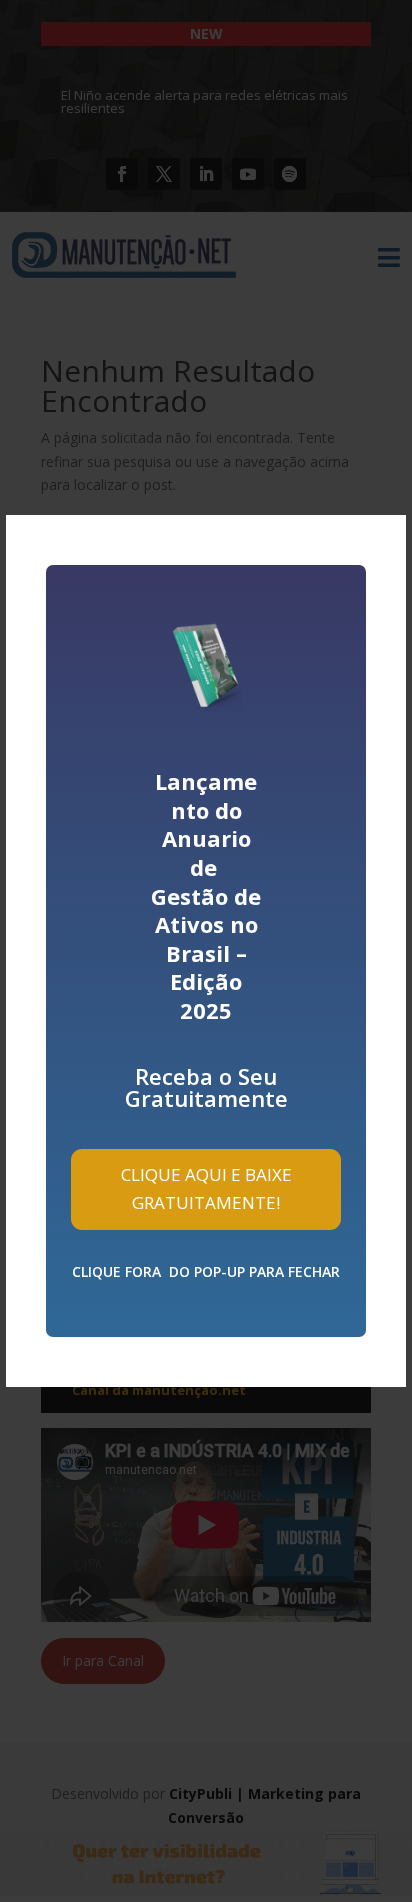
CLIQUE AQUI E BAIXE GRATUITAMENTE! (206, 1189)
